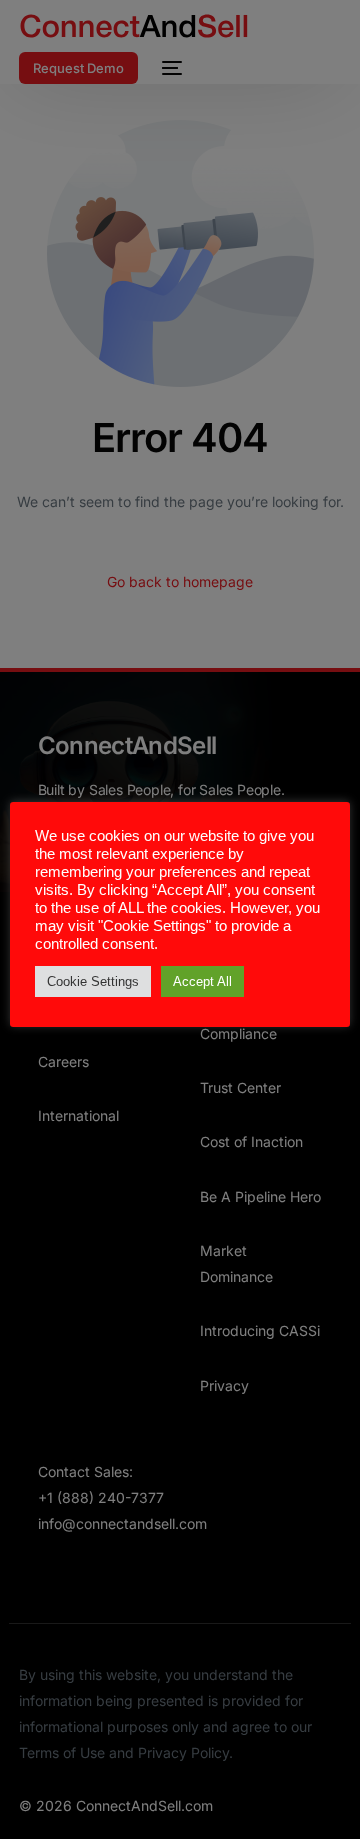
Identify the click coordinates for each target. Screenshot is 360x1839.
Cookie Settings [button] (93, 981)
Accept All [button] (202, 981)
